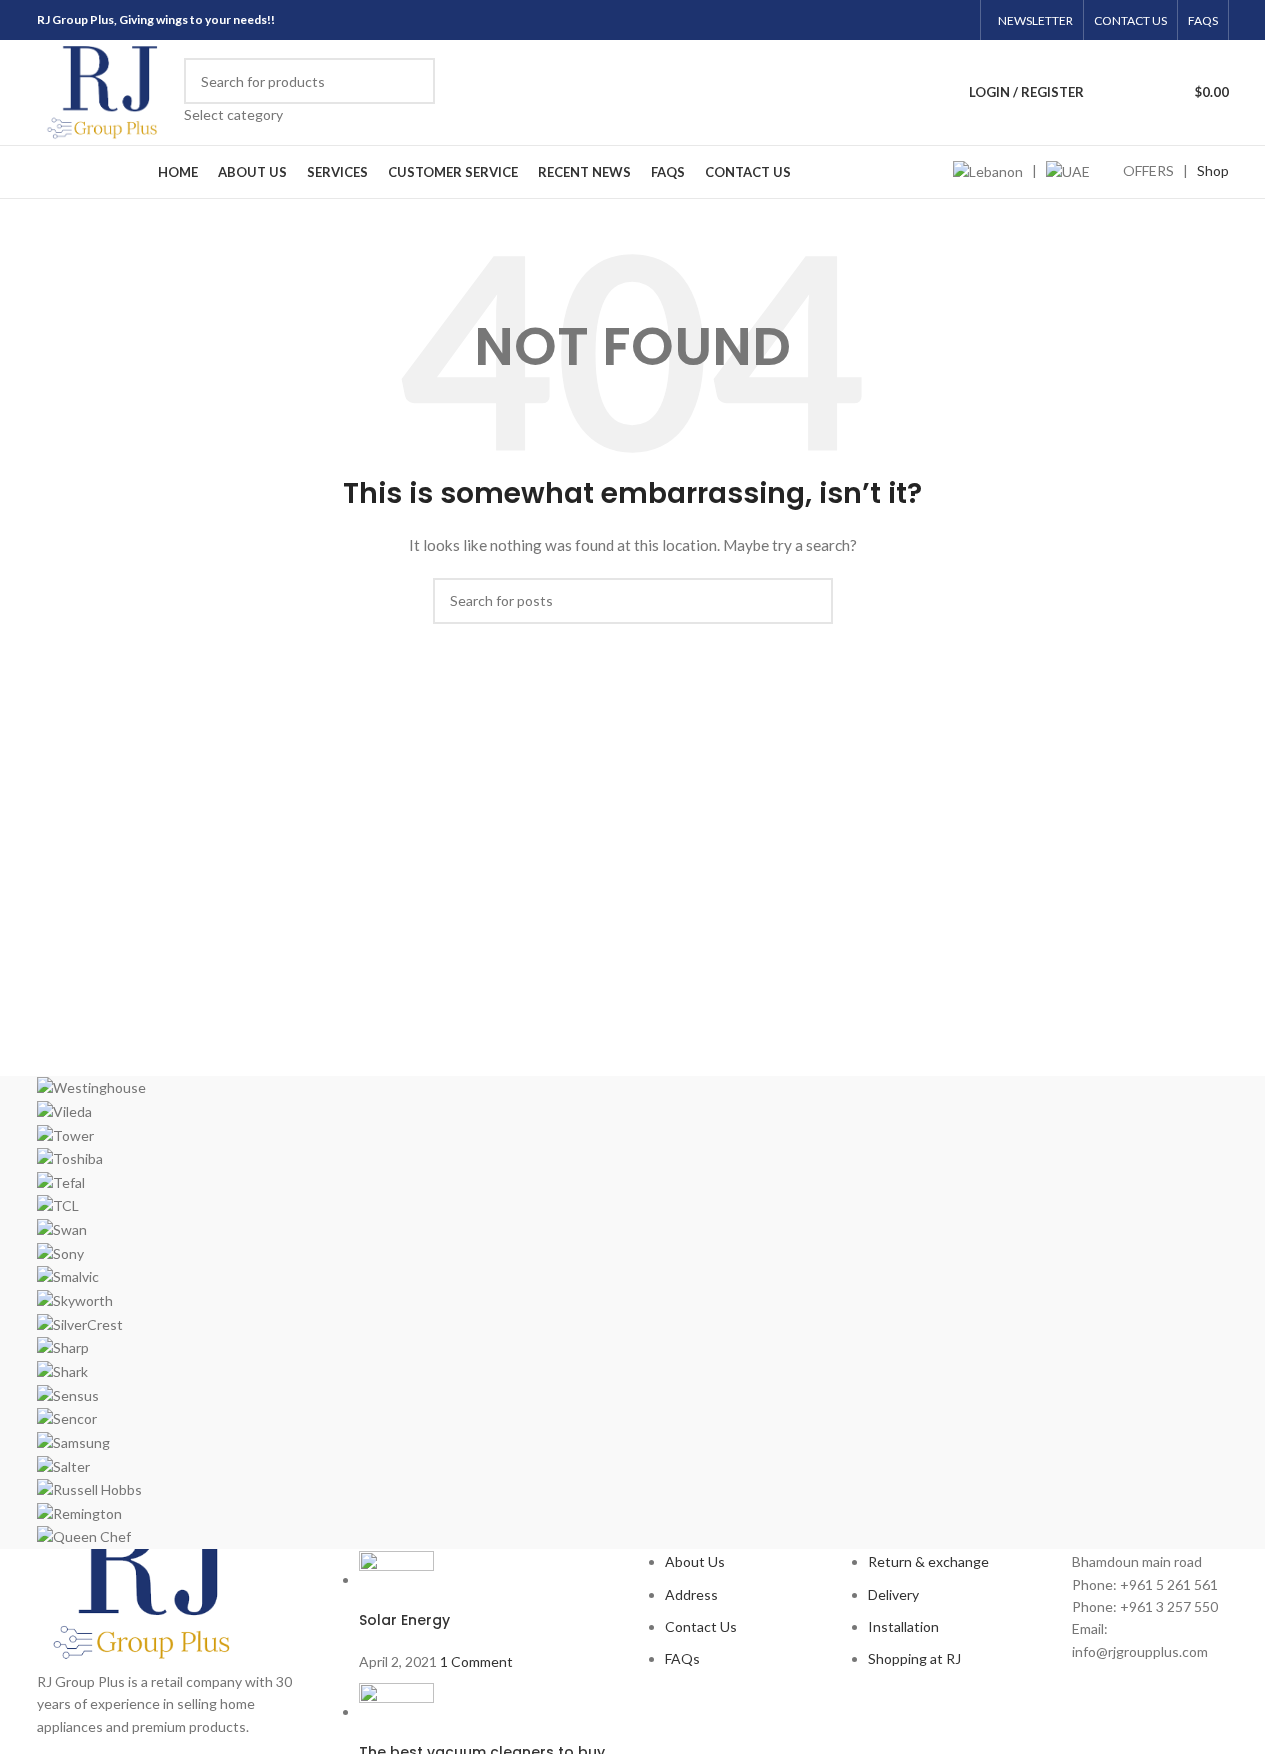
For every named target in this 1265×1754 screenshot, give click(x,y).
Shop (1213, 170)
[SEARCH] (412, 92)
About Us (695, 1561)
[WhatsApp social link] (956, 20)
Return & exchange (928, 1561)
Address (691, 1594)
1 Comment (476, 1661)
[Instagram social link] (906, 20)
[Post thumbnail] (396, 1579)
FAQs (682, 1658)
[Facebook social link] (880, 20)
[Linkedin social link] (931, 20)
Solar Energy (404, 1620)
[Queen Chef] (633, 1312)
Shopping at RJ (914, 1658)
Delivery (893, 1594)
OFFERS (1148, 170)
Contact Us (701, 1626)
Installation (903, 1626)
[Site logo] (106, 90)
